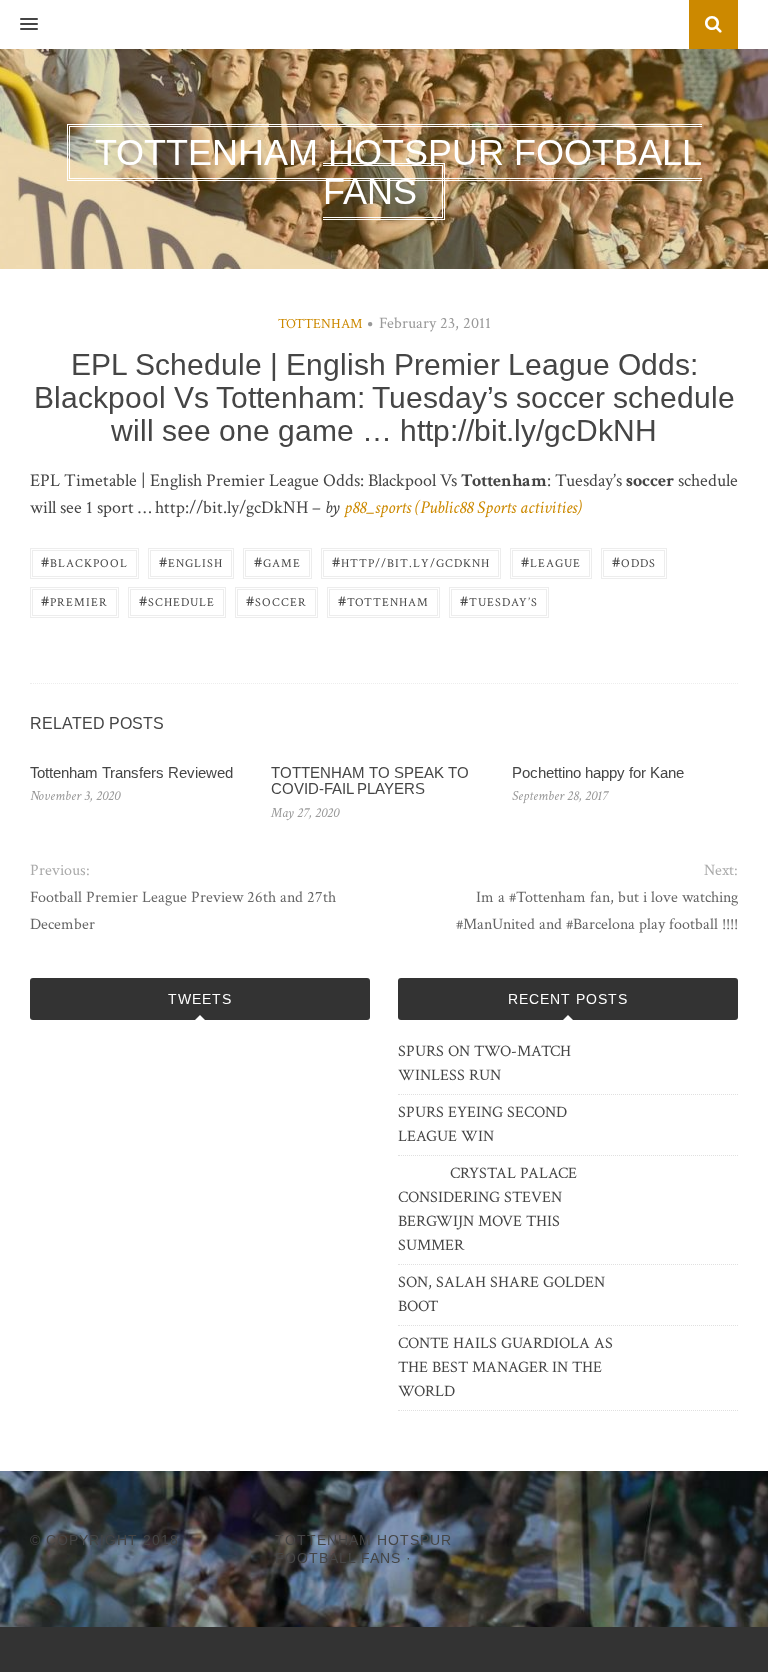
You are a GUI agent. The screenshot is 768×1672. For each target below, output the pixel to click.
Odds (634, 561)
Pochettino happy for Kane (598, 772)
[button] (19, 25)
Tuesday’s (499, 600)
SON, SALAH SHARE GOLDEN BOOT (501, 1294)
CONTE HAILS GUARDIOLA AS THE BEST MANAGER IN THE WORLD (505, 1367)
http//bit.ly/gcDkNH (411, 561)
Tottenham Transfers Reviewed (131, 772)
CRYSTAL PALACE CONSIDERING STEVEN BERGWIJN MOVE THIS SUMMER (487, 1209)
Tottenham (320, 324)
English (191, 561)
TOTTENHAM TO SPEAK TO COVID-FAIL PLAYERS (370, 781)
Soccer (276, 600)
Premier (74, 600)
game (277, 561)
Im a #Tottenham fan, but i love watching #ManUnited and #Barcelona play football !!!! (597, 911)
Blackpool (84, 561)
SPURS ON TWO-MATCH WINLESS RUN (484, 1063)
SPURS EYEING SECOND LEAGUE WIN (482, 1124)
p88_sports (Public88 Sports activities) (463, 507)
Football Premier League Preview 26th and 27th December (183, 911)
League (551, 561)
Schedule (177, 600)
